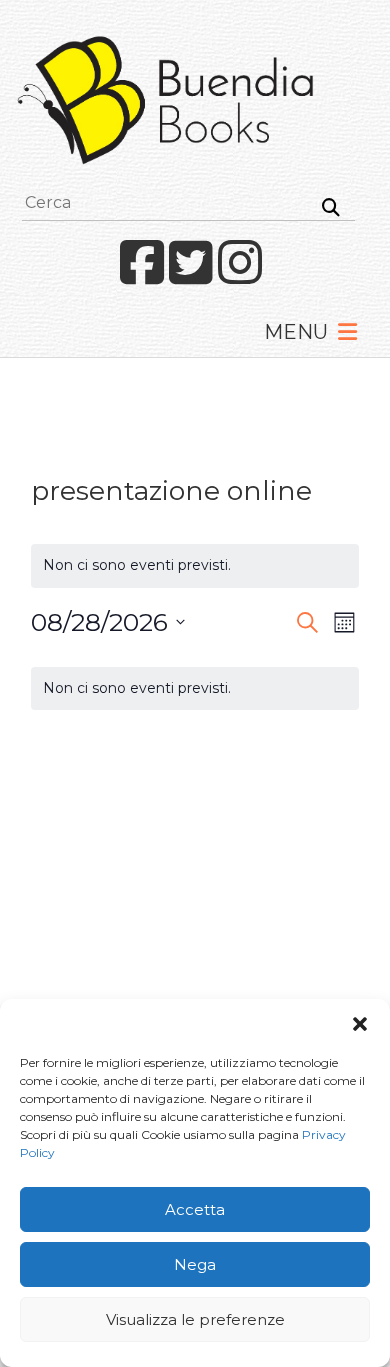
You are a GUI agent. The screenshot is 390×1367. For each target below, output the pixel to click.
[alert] (195, 688)
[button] (360, 1024)
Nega (195, 1264)
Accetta (195, 1209)
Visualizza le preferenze (195, 1319)
